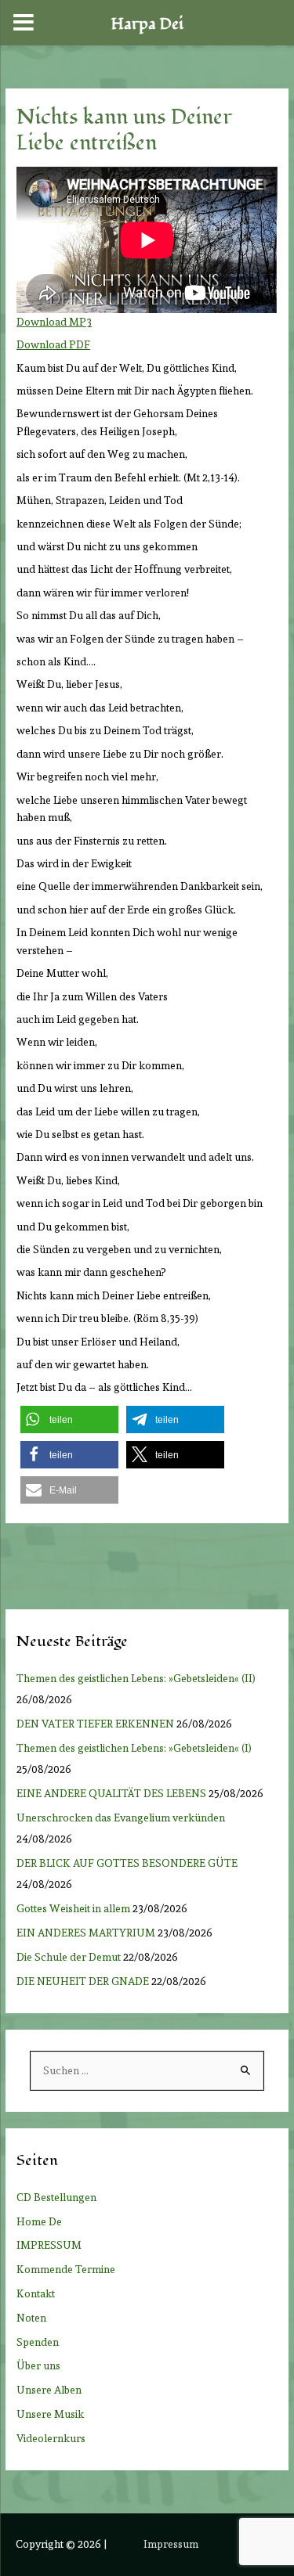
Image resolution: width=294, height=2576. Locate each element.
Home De (39, 2221)
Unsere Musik (50, 2414)
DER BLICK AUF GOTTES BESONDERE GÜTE (127, 1863)
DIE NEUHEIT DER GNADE (83, 1981)
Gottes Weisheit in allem (73, 1908)
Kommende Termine (66, 2269)
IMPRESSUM (49, 2245)
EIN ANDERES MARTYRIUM (86, 1933)
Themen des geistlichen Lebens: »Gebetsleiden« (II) (138, 1678)
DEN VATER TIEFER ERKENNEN (95, 1724)
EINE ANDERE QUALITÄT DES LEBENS (111, 1793)
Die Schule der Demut (69, 1957)
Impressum (171, 2544)
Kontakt (36, 2293)
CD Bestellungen (56, 2197)
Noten (31, 2318)
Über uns (38, 2365)
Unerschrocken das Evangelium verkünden (121, 1818)
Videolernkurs (51, 2438)
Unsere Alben (49, 2390)
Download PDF (53, 344)
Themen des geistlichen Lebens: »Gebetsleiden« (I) (138, 1748)
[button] (69, 1420)
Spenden (38, 2342)
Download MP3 (54, 322)
